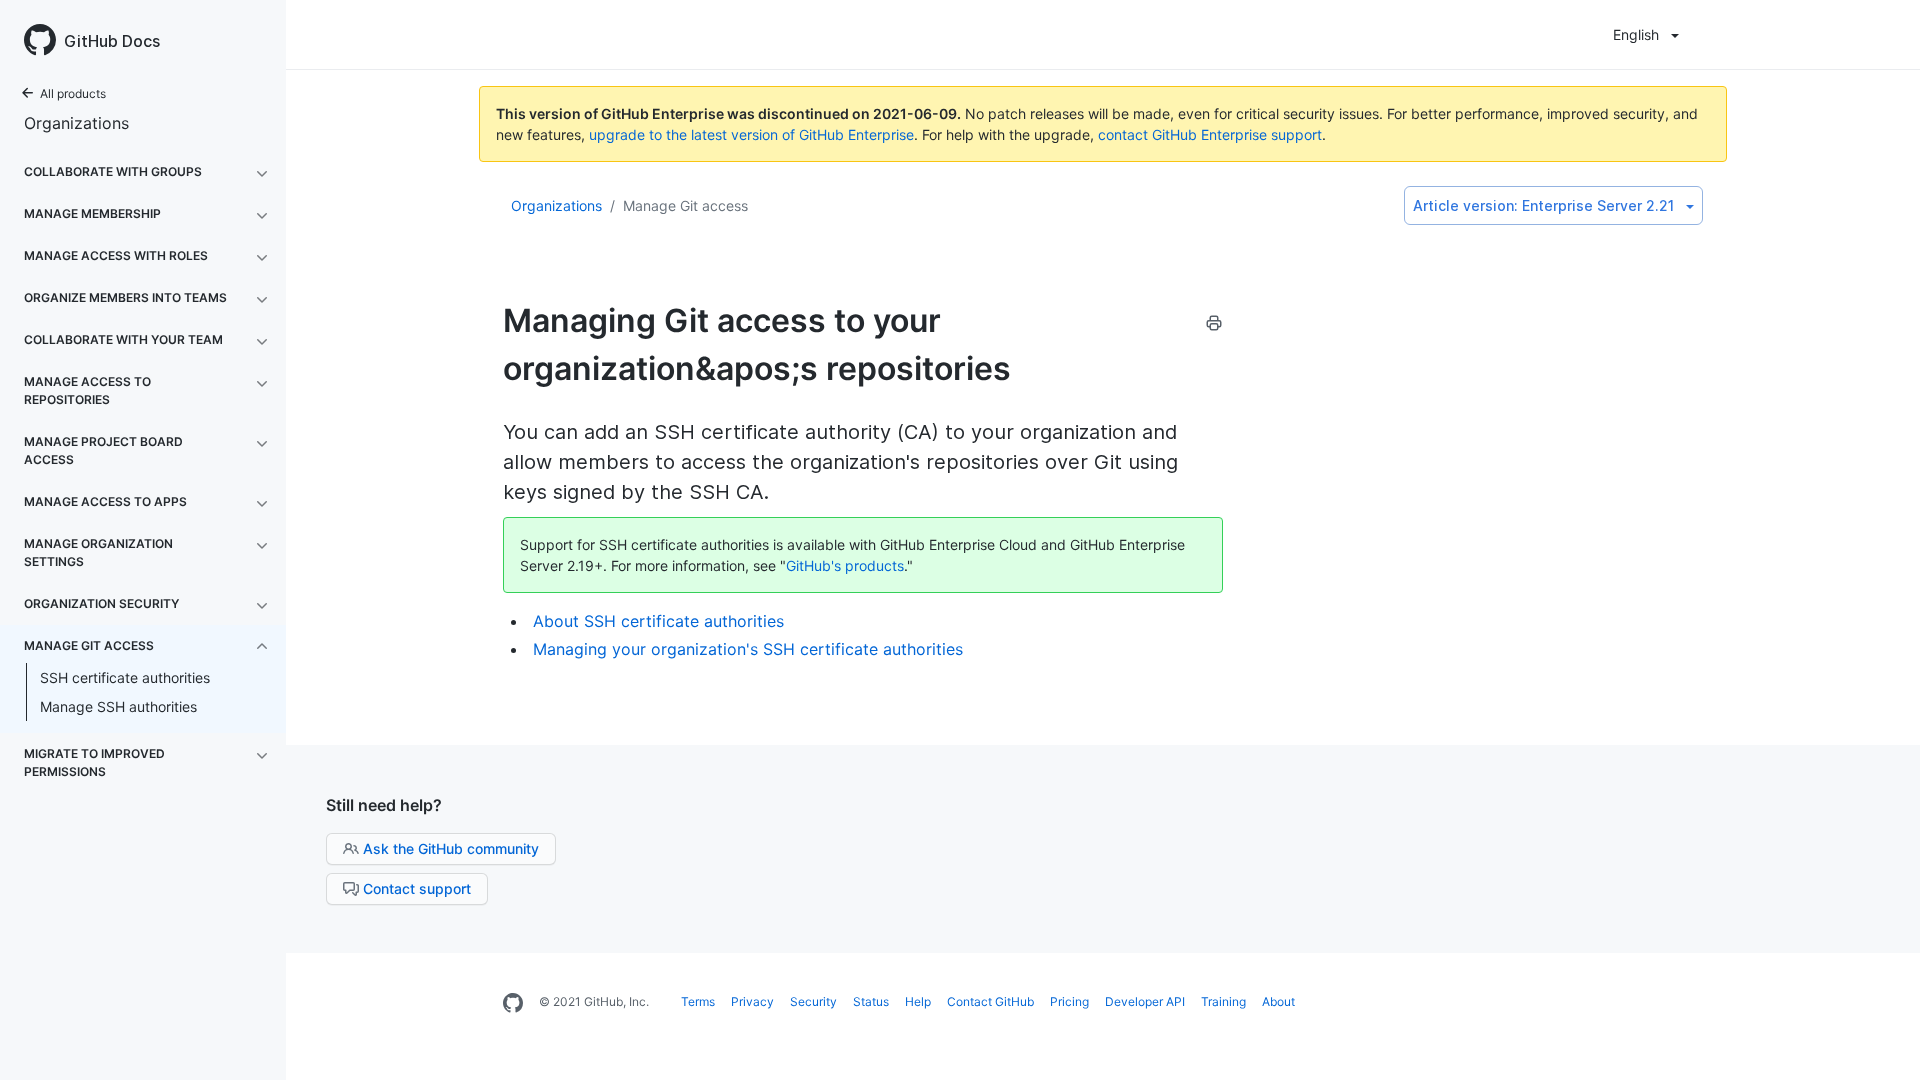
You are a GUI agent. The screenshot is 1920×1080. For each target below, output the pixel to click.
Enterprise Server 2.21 (1543, 205)
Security (813, 1001)
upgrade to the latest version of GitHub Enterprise (751, 134)
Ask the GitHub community (451, 848)
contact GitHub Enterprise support (1210, 134)
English (1636, 34)
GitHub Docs (112, 41)
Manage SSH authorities (118, 706)
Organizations (76, 123)
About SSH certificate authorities (658, 621)
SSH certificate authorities (125, 677)
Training (1223, 1001)
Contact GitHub (990, 1001)
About (1278, 1001)
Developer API (1145, 1001)
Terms (698, 1001)
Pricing (1069, 1001)
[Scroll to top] (1884, 1044)
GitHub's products (845, 565)
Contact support (417, 888)
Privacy (752, 1001)
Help (918, 1001)
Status (871, 1001)
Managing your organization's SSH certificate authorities (748, 649)
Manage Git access (685, 205)
